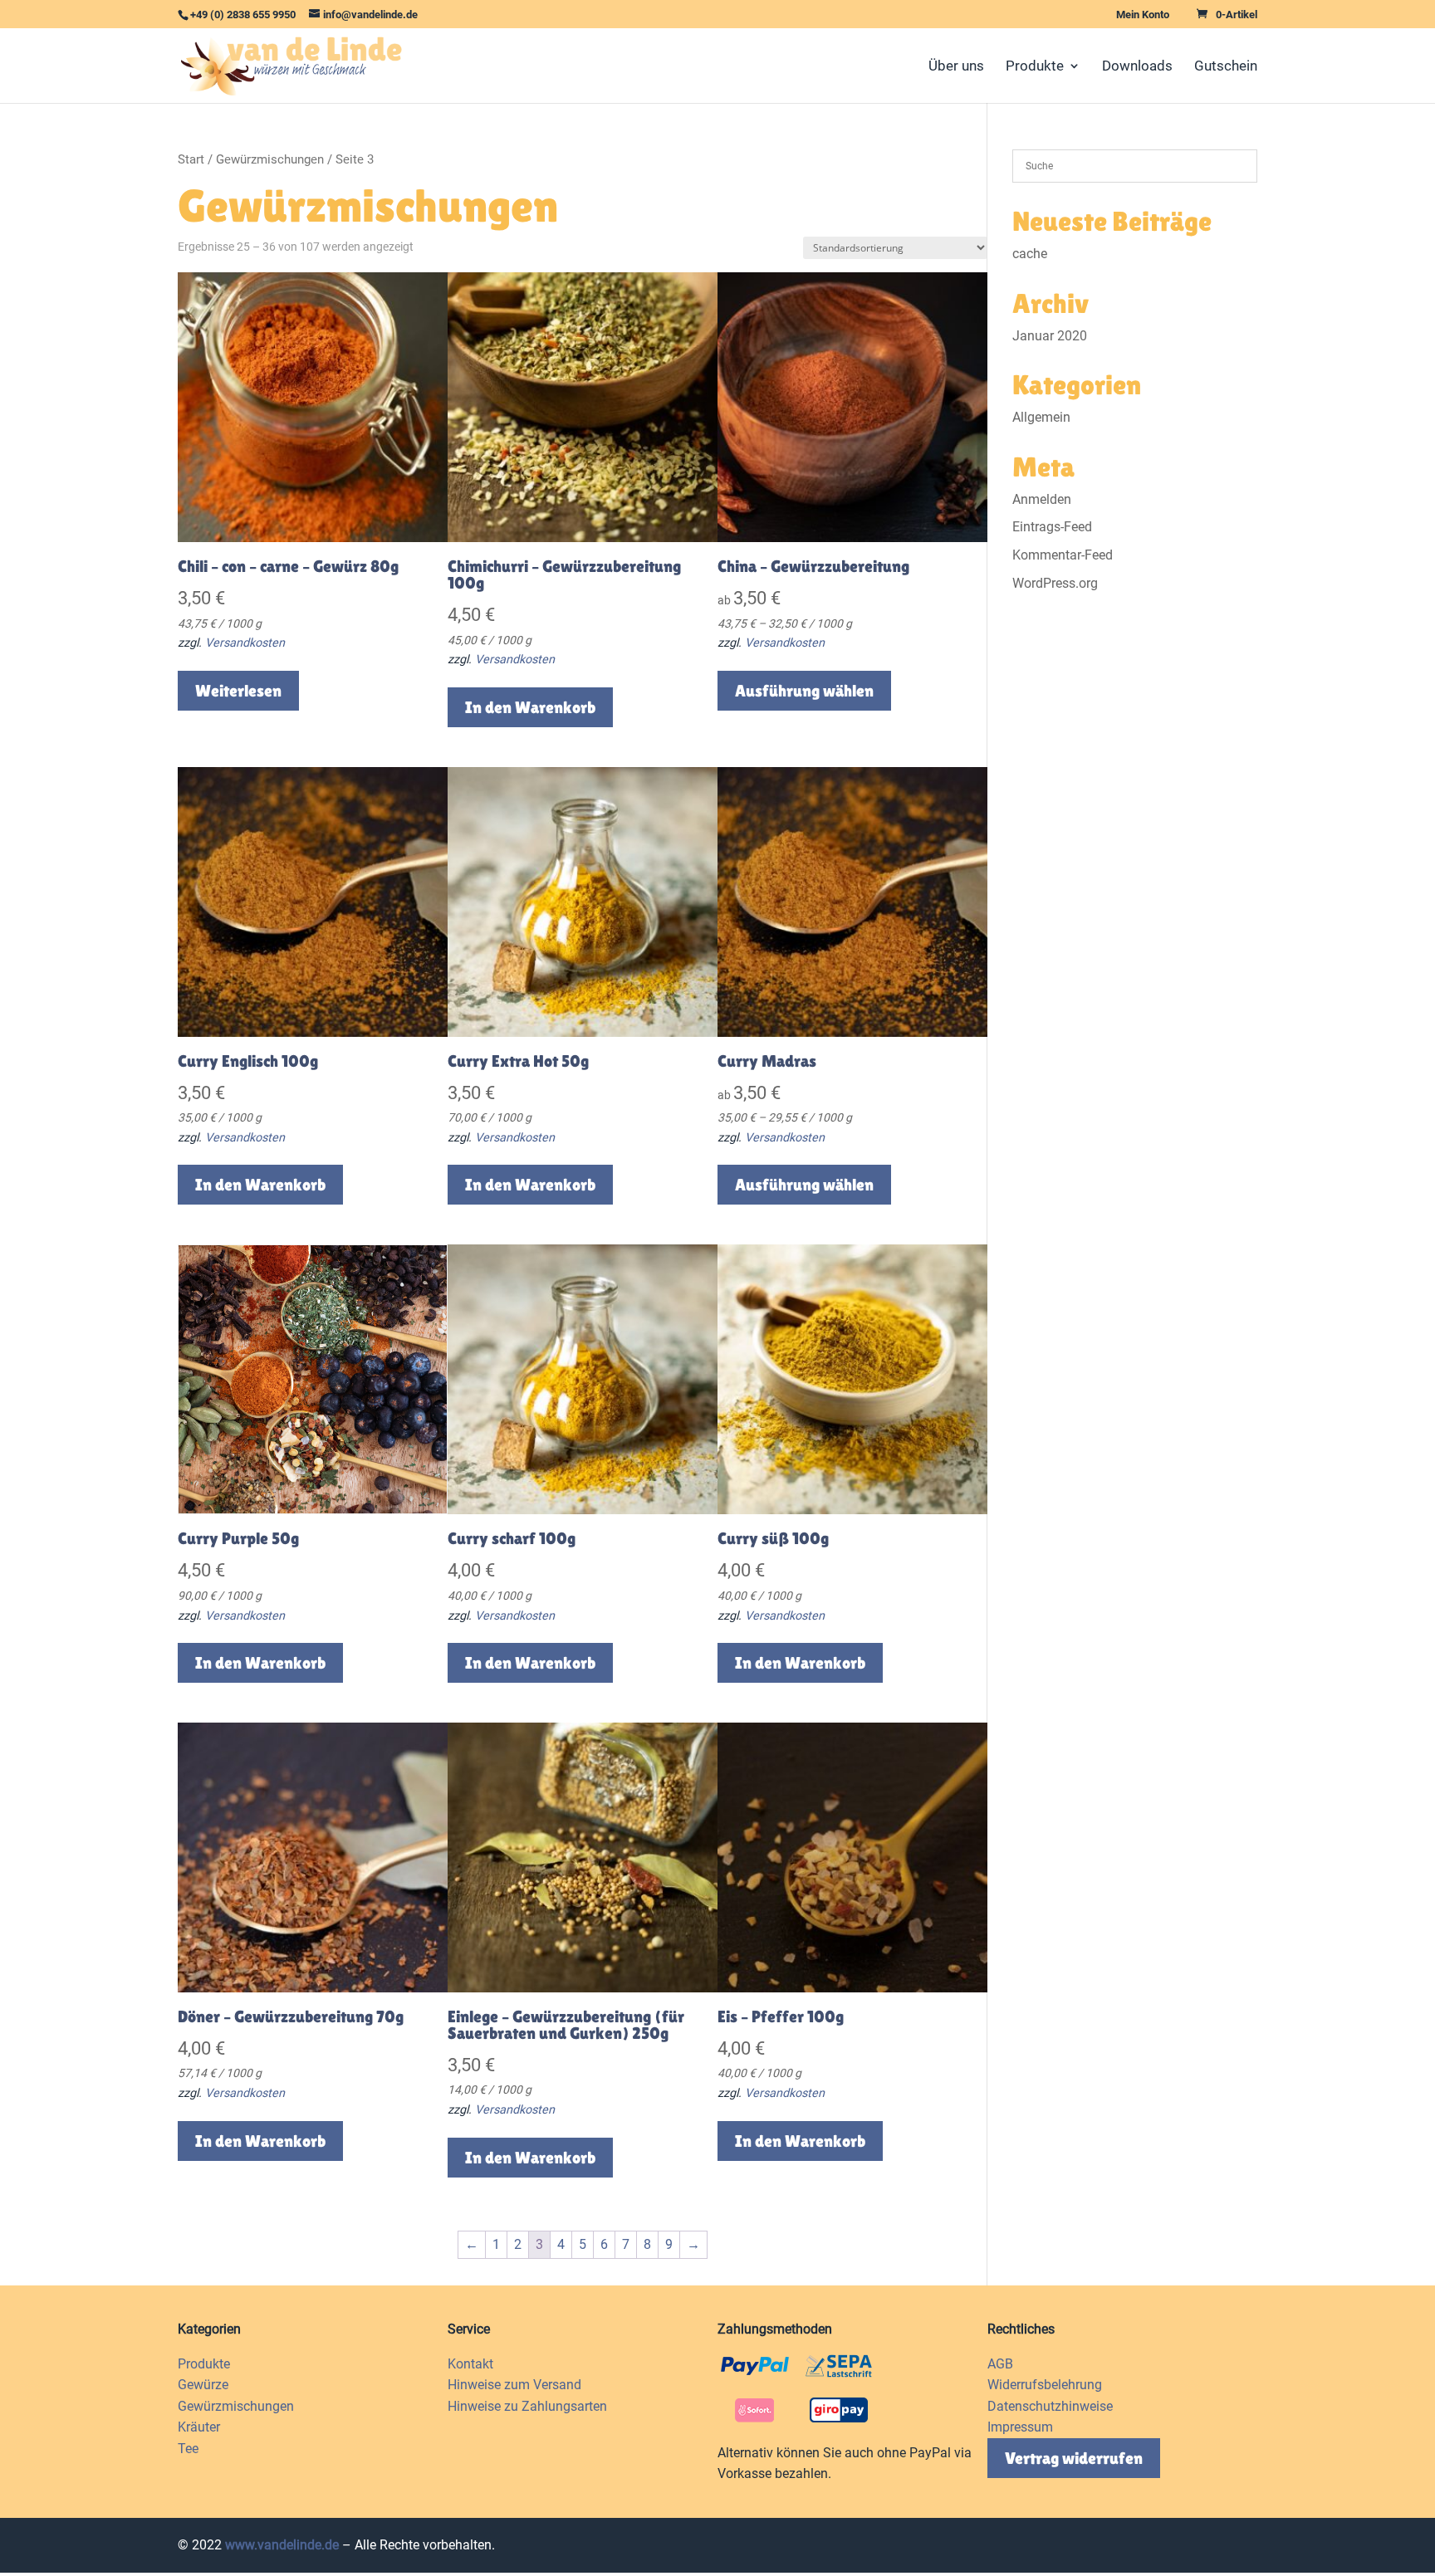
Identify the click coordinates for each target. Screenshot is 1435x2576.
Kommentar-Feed (1063, 555)
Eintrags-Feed (1052, 527)
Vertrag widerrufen (1074, 2458)
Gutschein (1226, 67)
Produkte (1035, 67)
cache (1030, 254)
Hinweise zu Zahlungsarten (527, 2406)
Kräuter (199, 2427)
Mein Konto (1143, 15)
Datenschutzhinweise (1050, 2406)
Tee (188, 2449)
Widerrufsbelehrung (1045, 2385)
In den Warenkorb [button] (530, 707)
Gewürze (203, 2385)
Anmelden (1042, 499)
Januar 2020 (1050, 336)
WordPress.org (1055, 583)
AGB (1000, 2364)
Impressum (1020, 2427)
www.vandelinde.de (282, 2545)
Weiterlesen (238, 691)
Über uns (956, 67)
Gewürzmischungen (270, 159)
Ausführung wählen (804, 691)
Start (191, 159)
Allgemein (1041, 417)
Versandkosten (245, 643)
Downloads (1137, 67)
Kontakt (470, 2364)
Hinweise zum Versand (514, 2385)
